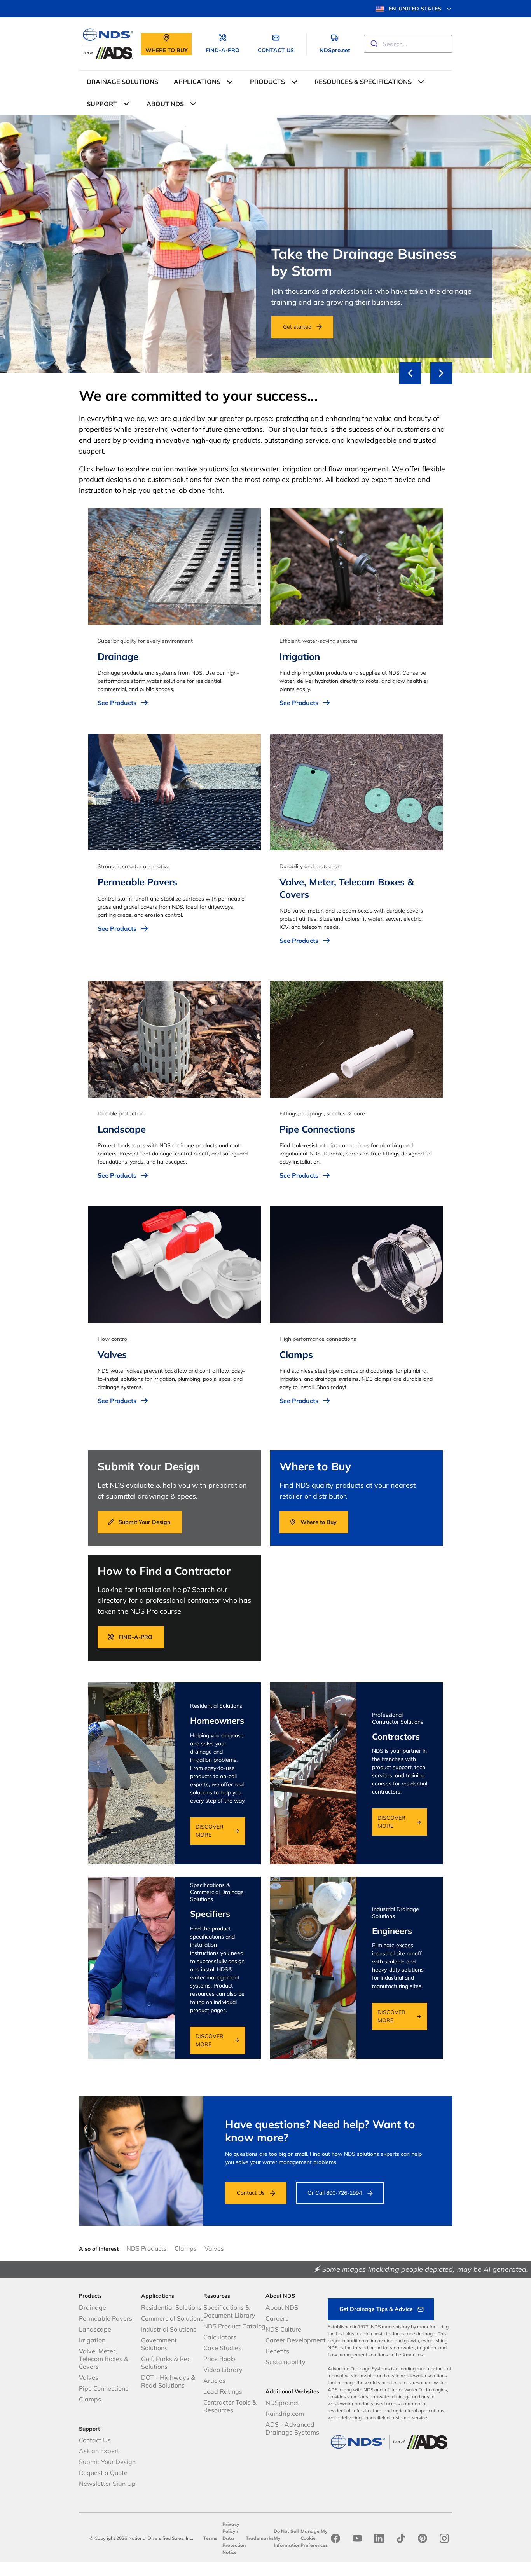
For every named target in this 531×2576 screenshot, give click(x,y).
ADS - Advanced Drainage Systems (292, 2428)
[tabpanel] (265, 244)
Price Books (220, 2359)
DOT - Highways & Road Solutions (168, 2381)
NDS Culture (283, 2329)
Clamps (186, 2248)
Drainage (93, 2307)
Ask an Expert (99, 2451)
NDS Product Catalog (234, 2326)
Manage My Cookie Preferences (314, 2538)
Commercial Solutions (172, 2318)
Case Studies (222, 2348)
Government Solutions (159, 2344)
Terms (210, 2538)
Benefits (277, 2351)
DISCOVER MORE (210, 1831)
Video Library (223, 2370)
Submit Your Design (107, 2462)
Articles (214, 2381)
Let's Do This (82, 327)
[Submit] (373, 44)
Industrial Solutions (169, 2329)
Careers (277, 2318)
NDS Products (147, 2248)
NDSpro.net (282, 2403)
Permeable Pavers (106, 2318)
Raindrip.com (285, 2414)
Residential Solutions (171, 2307)
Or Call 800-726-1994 (335, 2193)
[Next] (441, 373)
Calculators (220, 2337)
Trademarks (260, 2538)
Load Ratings (223, 2391)
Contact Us (251, 2193)
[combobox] (408, 44)
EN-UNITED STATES (415, 9)
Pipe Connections (104, 2388)
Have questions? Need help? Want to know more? (320, 2131)
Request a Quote (103, 2473)
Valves (214, 2248)
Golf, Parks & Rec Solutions (166, 2363)
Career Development (296, 2340)
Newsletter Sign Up (107, 2484)
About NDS (282, 2307)
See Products (117, 703)
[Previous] (410, 373)
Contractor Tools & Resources (230, 2406)
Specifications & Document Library (229, 2311)
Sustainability (286, 2362)
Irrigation (92, 2340)
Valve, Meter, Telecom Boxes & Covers (104, 2359)
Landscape (95, 2329)
